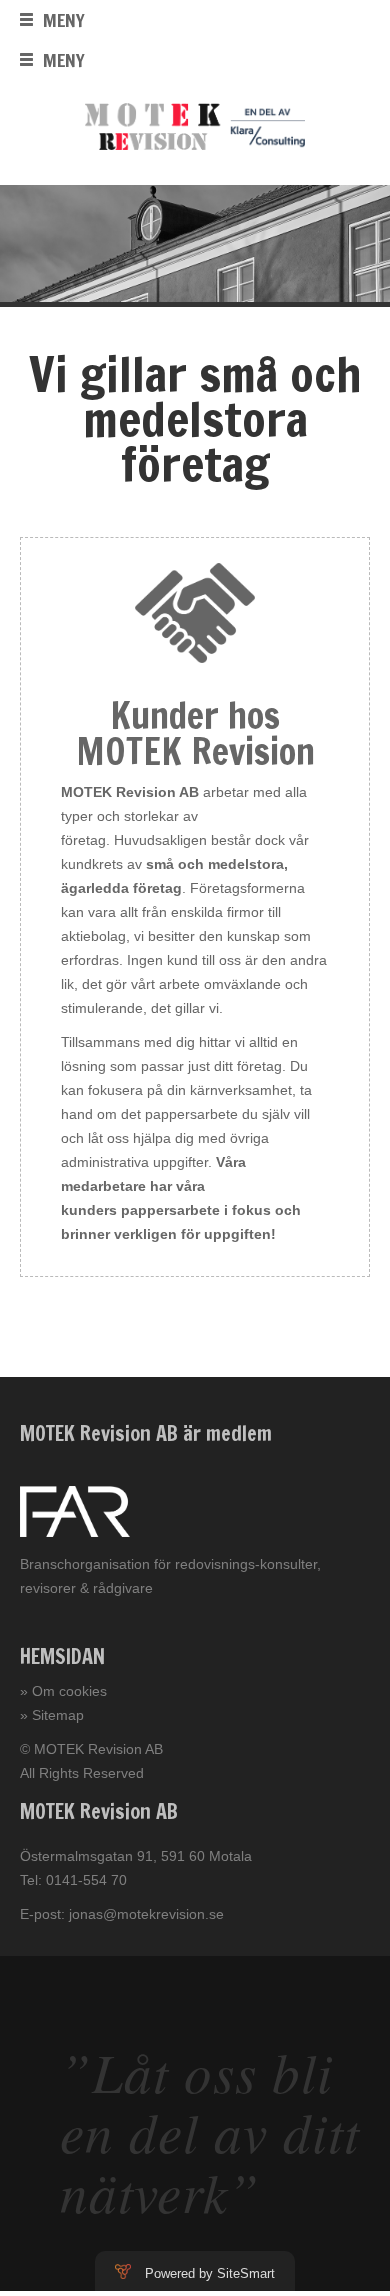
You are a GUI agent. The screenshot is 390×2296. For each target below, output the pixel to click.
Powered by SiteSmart (210, 2273)
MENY (64, 20)
